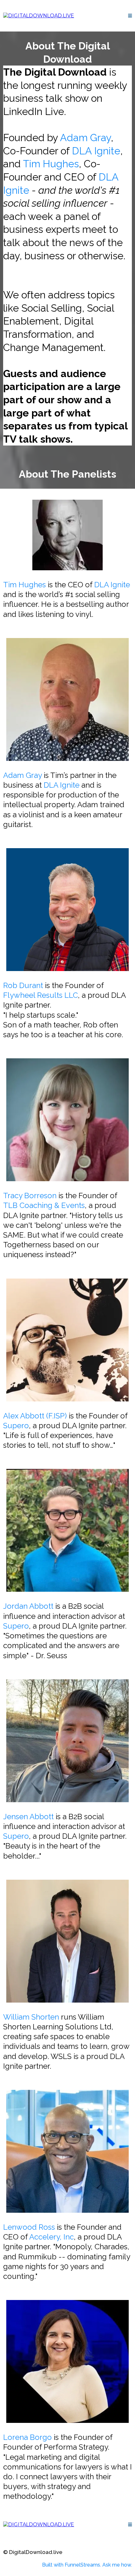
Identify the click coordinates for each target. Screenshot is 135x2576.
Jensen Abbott (28, 1817)
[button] (130, 16)
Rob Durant (23, 985)
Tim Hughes (51, 164)
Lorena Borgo (27, 2437)
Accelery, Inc (51, 2237)
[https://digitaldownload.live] (39, 15)
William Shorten (31, 2017)
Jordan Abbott (28, 1606)
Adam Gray (85, 138)
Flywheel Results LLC (40, 995)
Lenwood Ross (29, 2227)
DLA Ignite (96, 151)
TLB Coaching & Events (44, 1205)
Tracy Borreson (30, 1196)
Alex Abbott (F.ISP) (35, 1416)
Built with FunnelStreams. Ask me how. (87, 2565)
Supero (16, 1426)
